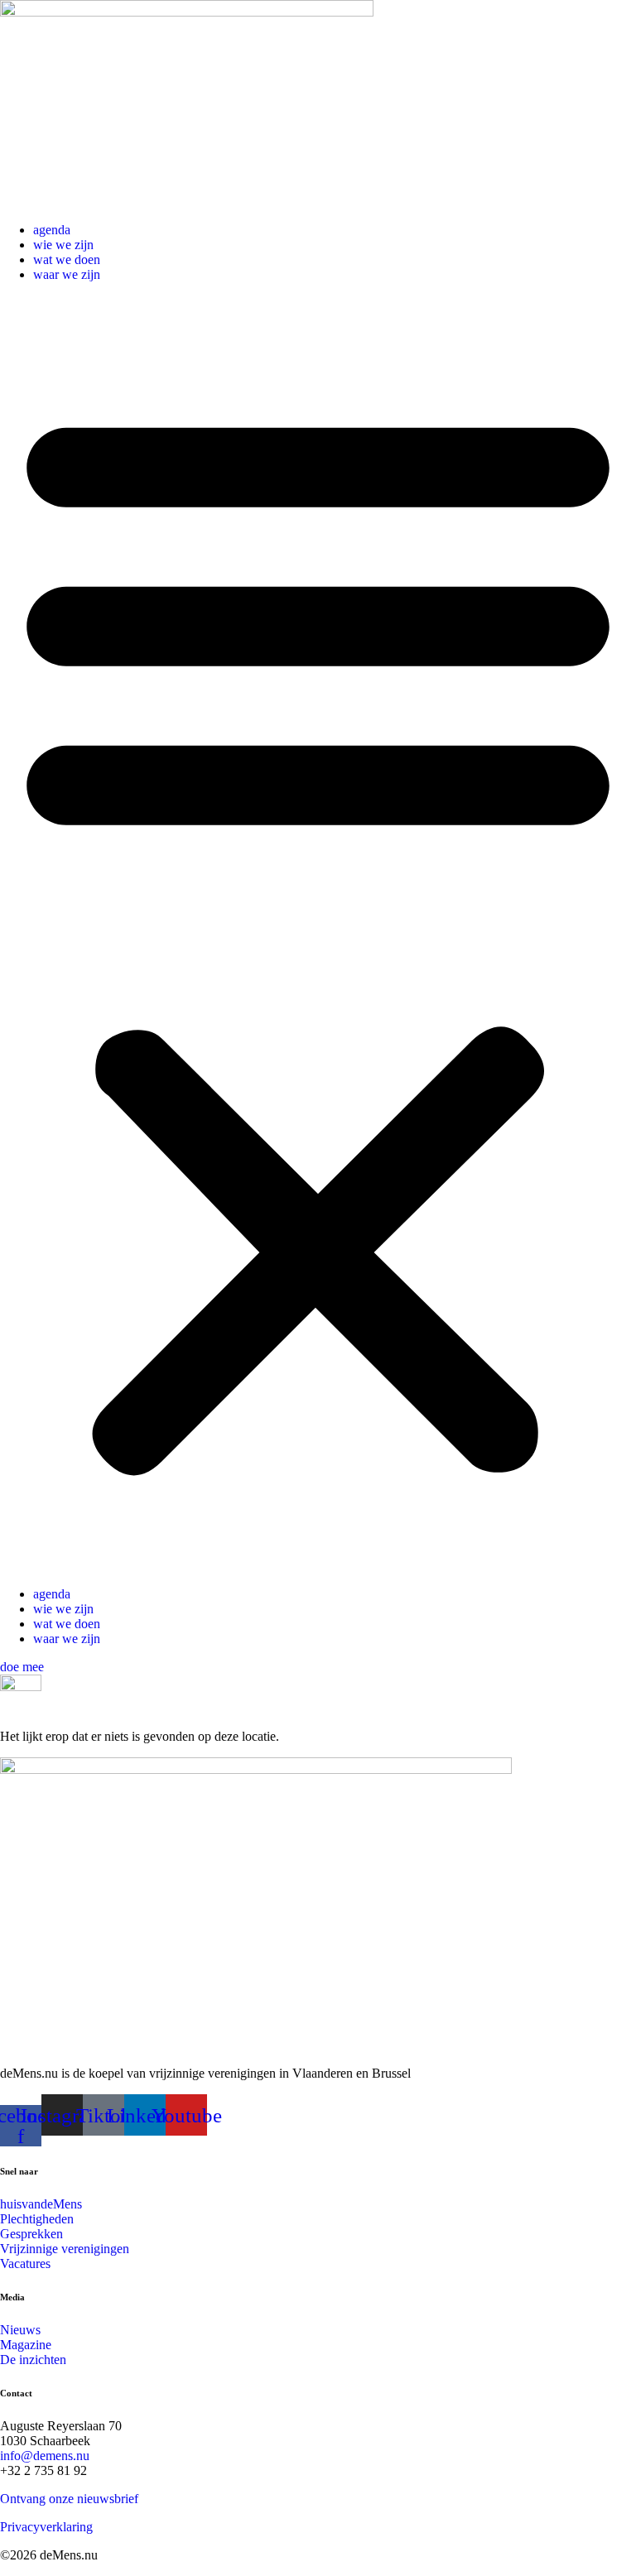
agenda (52, 230)
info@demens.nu (45, 2456)
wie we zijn (63, 245)
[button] (318, 935)
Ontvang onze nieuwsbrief (69, 2499)
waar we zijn (67, 274)
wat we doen (67, 260)
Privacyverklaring (46, 2527)
